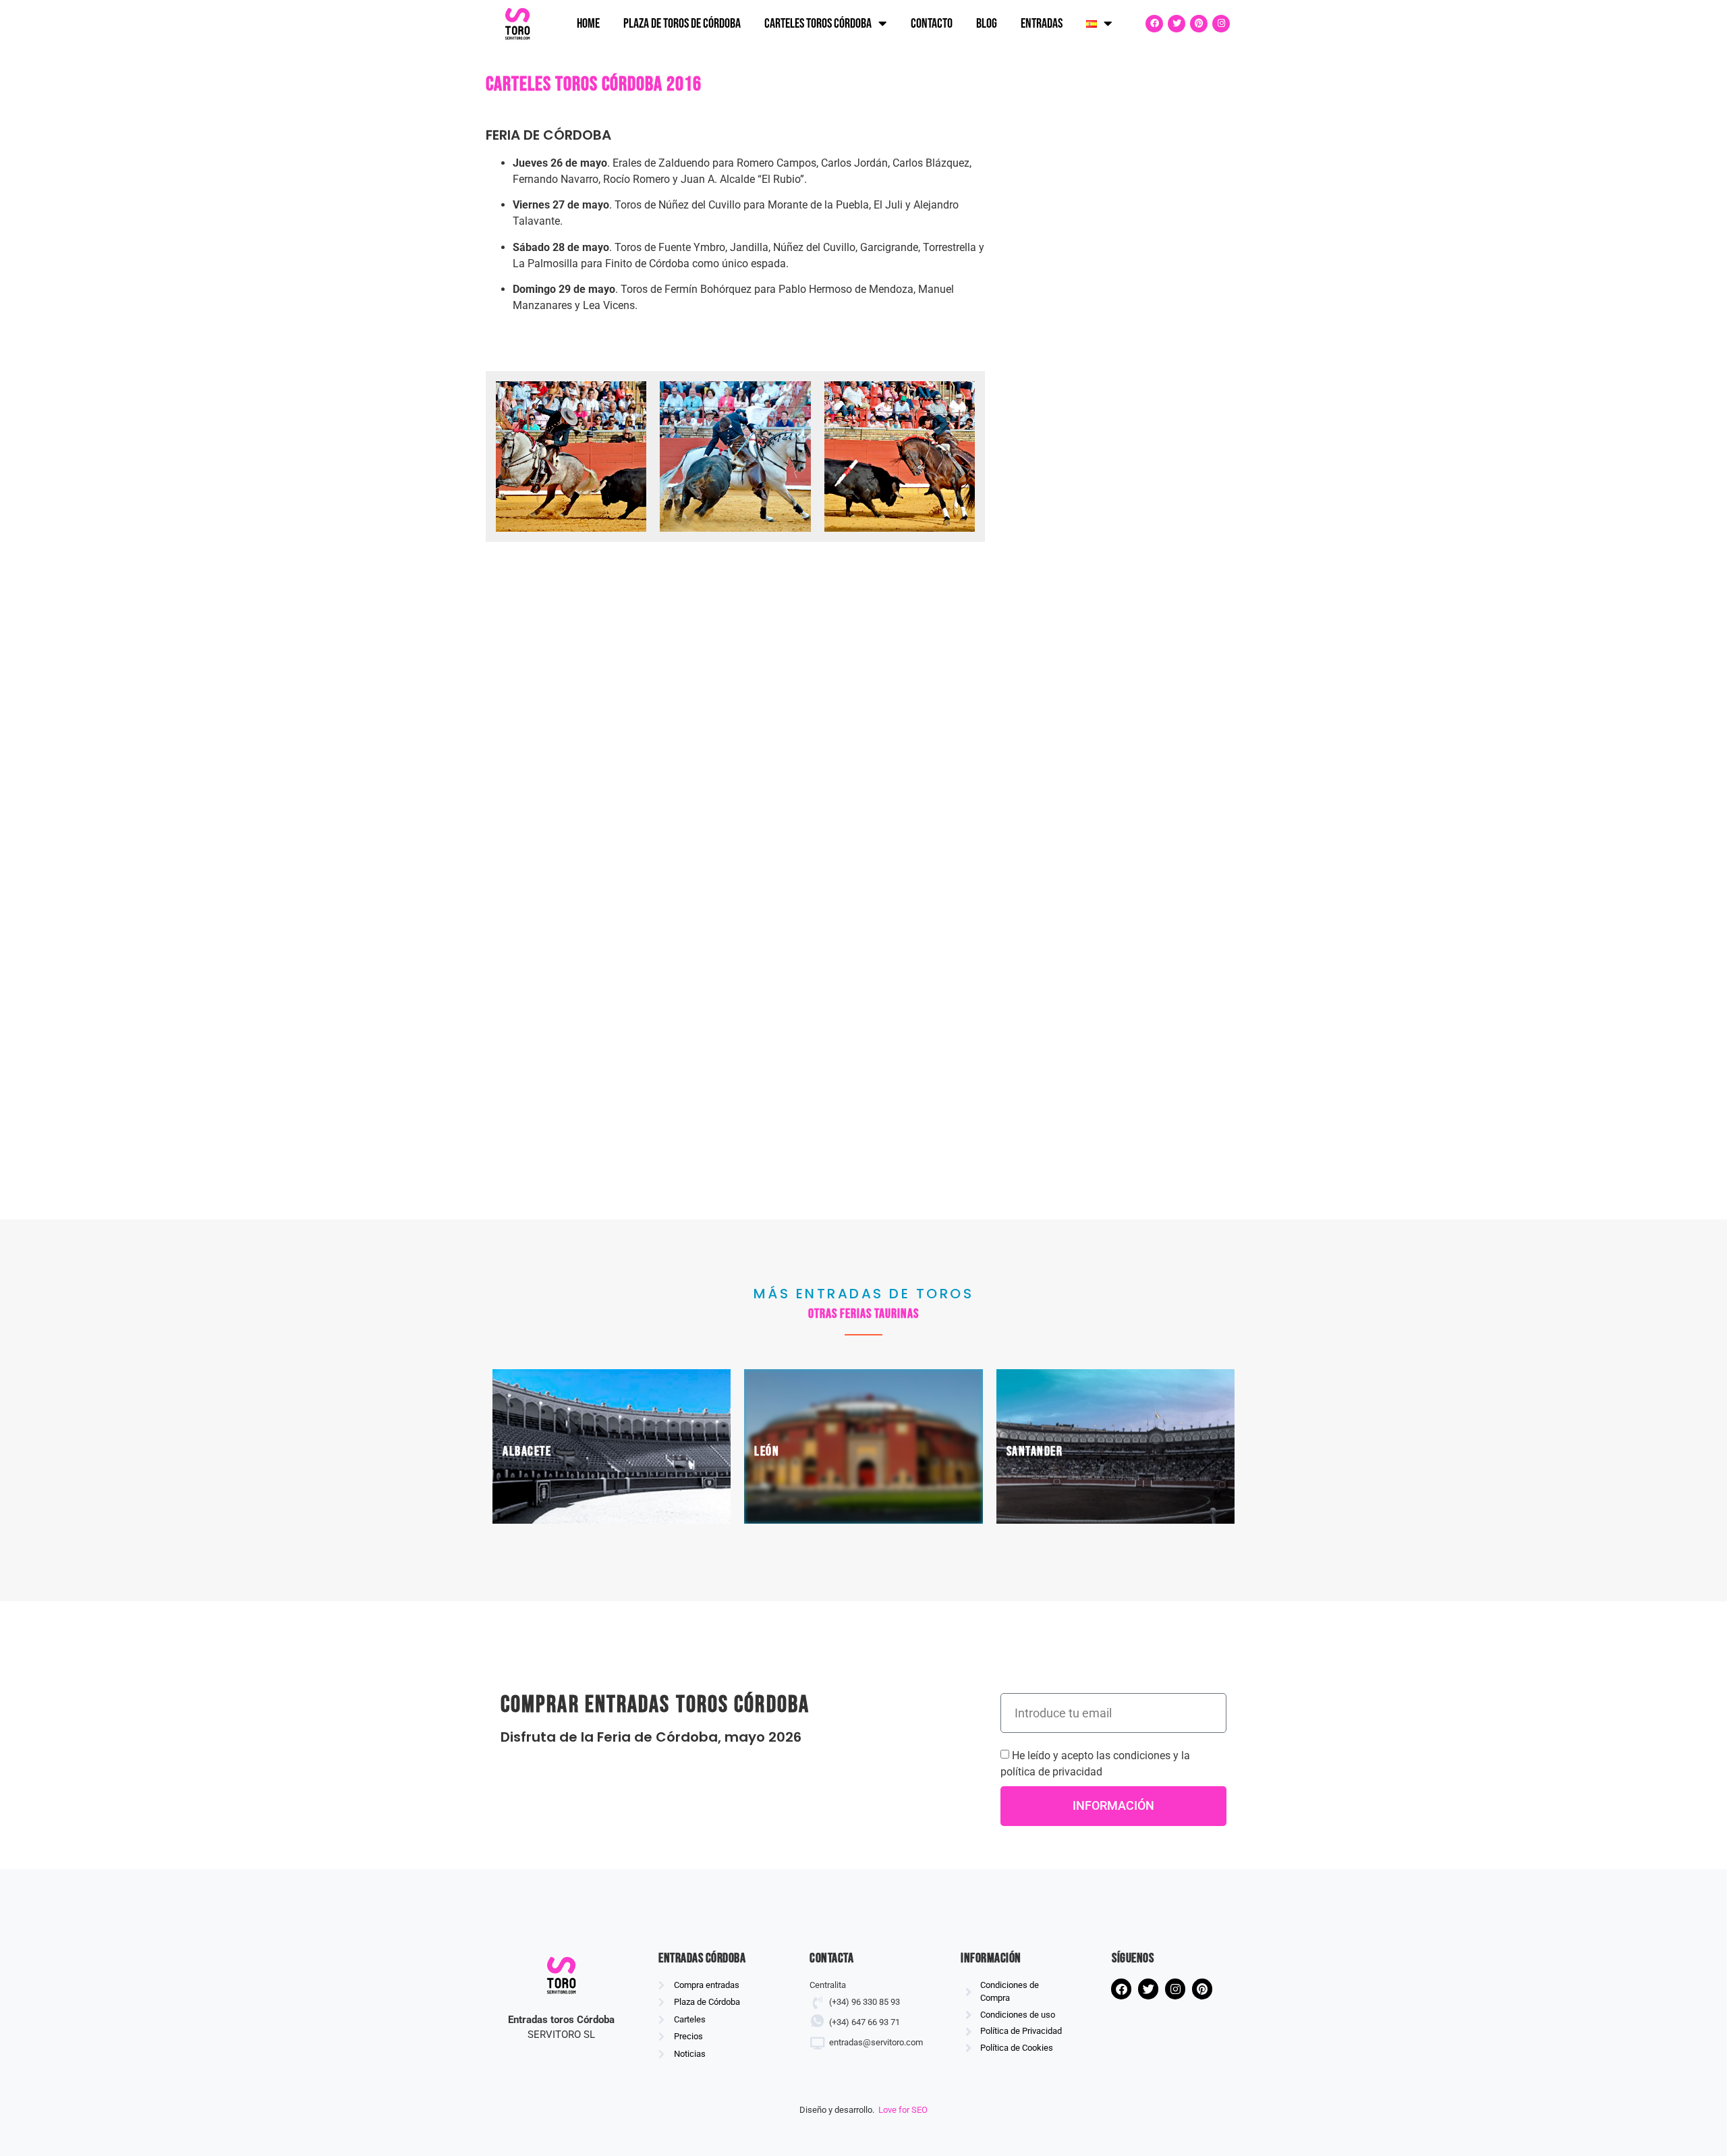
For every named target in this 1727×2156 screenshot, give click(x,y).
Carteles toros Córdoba (818, 24)
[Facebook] (1154, 24)
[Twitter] (1177, 24)
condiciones (1142, 1756)
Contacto (932, 24)
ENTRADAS (1042, 24)
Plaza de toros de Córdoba (682, 24)
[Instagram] (1221, 24)
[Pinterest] (1199, 24)
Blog (987, 24)
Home (588, 24)
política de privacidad (1051, 1772)
